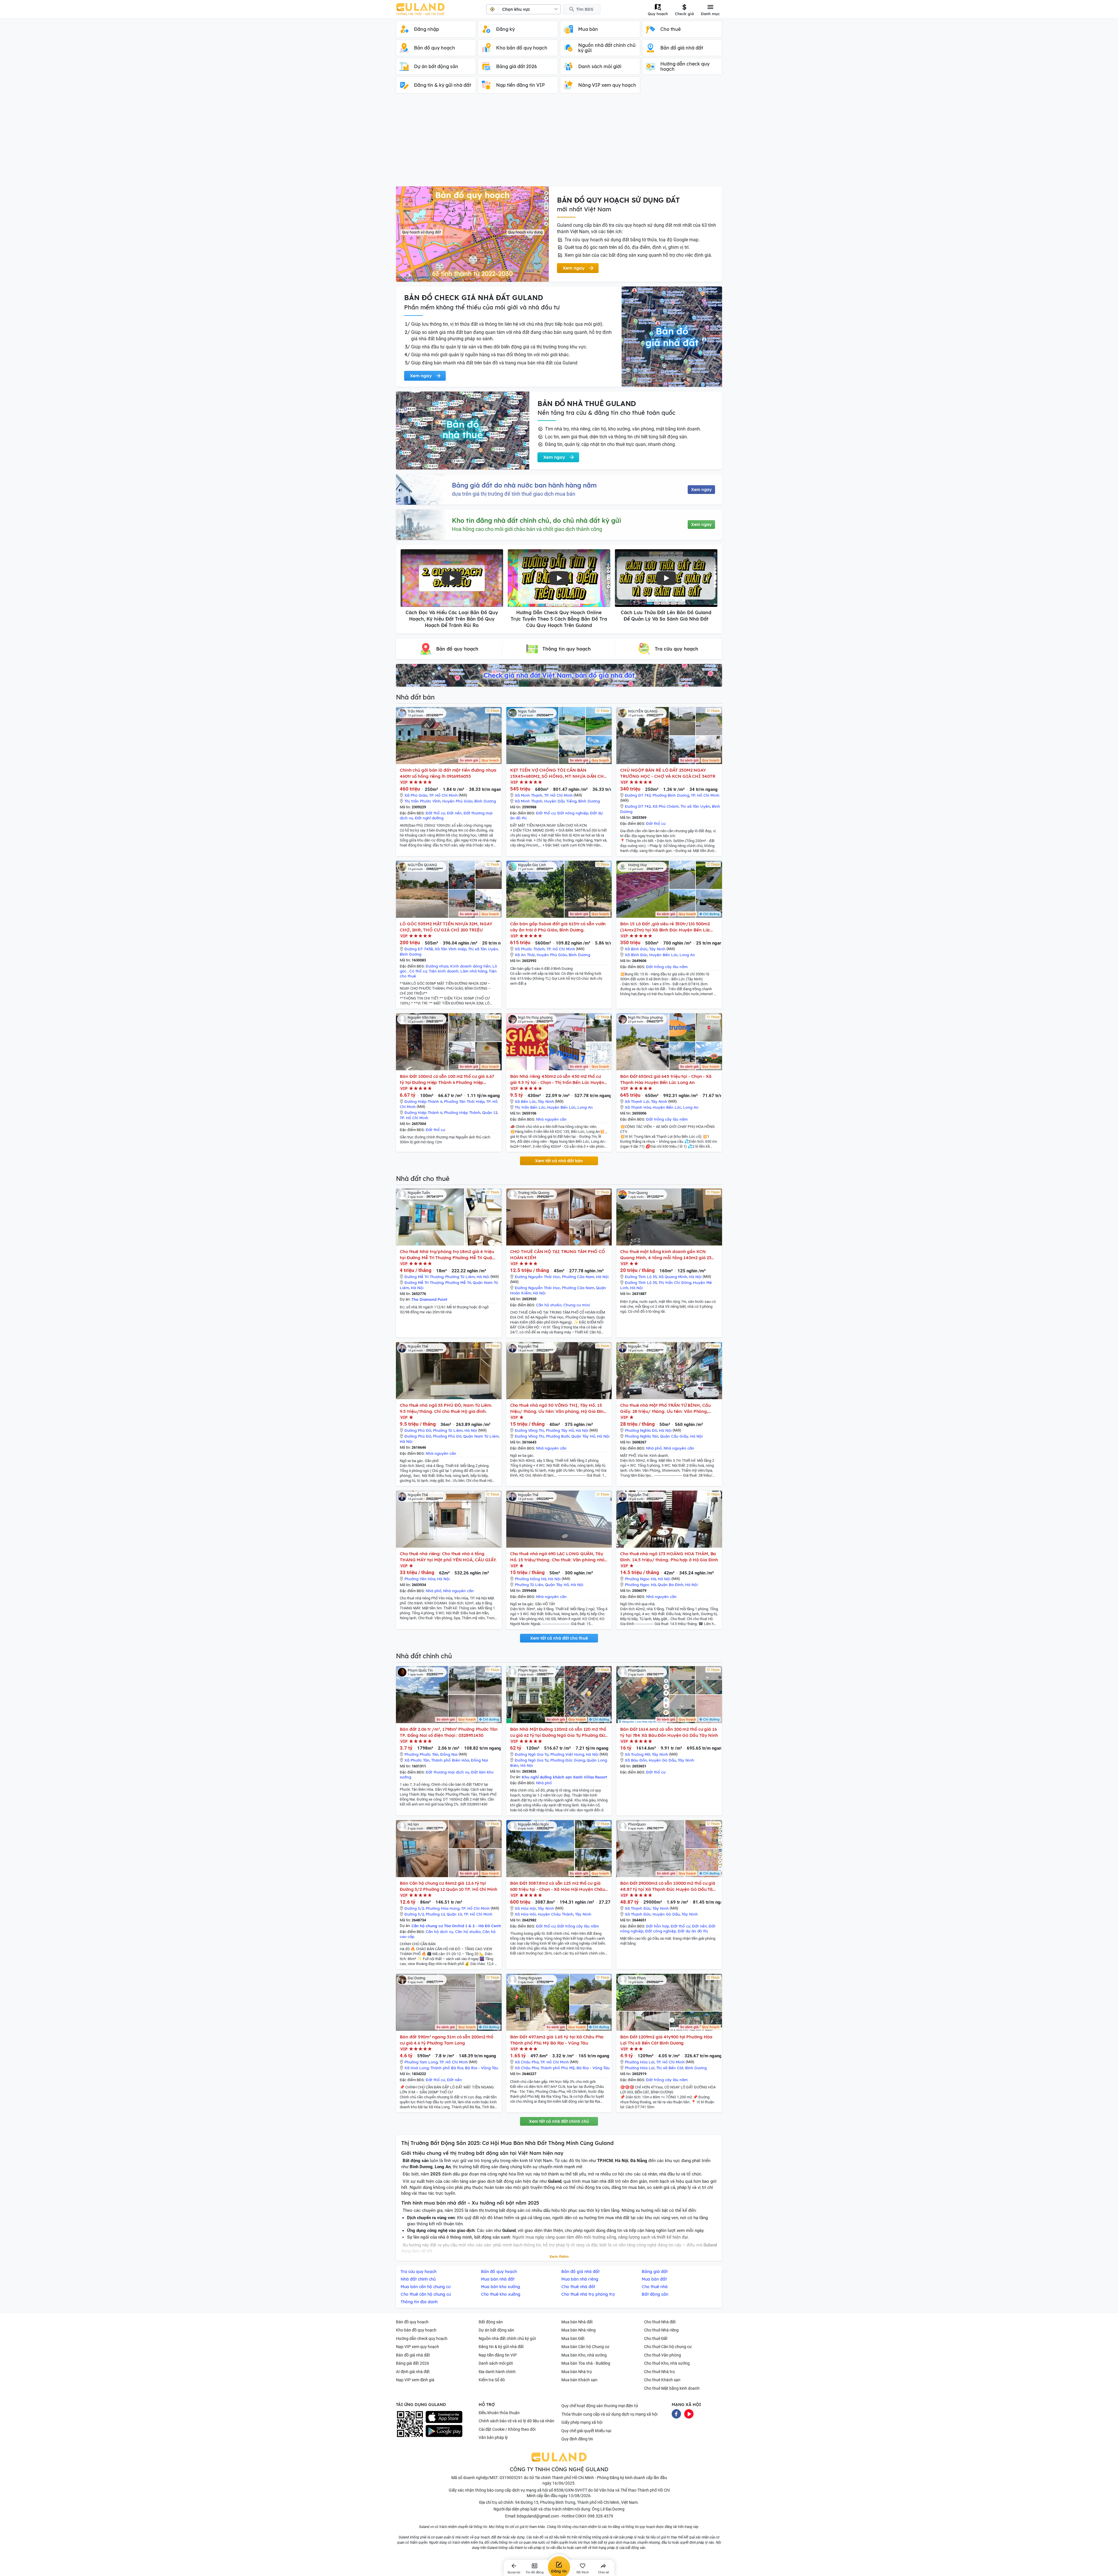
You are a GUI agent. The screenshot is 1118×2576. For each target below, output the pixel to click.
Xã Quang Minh (673, 1277)
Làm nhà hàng (474, 971)
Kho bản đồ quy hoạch (416, 2330)
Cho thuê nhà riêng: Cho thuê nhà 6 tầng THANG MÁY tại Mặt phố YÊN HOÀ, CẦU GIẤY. (448, 1557)
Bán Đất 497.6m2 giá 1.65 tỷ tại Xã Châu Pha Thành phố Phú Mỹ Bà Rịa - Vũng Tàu (557, 2040)
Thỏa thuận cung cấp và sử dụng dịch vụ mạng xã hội (609, 2414)
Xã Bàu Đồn (636, 1760)
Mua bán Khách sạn (579, 2380)
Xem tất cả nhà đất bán (559, 1161)
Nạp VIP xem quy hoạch (418, 2347)
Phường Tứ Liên (529, 1585)
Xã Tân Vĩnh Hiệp (451, 949)
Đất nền (454, 813)
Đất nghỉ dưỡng (429, 818)
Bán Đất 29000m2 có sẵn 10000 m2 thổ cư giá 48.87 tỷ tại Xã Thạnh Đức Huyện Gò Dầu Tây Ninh (668, 1886)
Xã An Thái (525, 955)
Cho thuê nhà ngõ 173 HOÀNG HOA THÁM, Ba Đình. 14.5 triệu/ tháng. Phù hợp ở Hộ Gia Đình (669, 1557)
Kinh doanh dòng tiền (470, 966)
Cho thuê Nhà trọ (659, 2372)
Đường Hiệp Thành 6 (423, 1101)
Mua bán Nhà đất (577, 2322)
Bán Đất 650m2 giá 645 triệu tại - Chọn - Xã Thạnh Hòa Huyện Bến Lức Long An (666, 1079)
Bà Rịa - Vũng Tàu (482, 2068)
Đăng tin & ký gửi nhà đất (501, 2347)
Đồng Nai (449, 1754)
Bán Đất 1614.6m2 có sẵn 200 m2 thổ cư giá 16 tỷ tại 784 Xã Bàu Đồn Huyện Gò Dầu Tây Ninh (669, 1732)
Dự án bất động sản (496, 2330)
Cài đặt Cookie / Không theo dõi (507, 2429)
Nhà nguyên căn (551, 1119)
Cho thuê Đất (656, 2338)
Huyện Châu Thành (556, 1914)
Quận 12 (490, 1112)
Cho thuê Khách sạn (662, 2380)
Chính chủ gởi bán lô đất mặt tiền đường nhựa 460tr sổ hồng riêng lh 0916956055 (448, 773)
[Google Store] (444, 2431)
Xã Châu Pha (527, 2062)
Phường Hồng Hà (530, 1579)
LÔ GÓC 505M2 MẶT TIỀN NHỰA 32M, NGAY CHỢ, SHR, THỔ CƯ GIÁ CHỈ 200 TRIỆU (446, 927)
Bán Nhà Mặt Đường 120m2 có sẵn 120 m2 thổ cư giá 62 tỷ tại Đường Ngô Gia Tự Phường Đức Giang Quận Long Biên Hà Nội (559, 1732)
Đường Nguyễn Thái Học (537, 1277)
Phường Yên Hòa (420, 1579)
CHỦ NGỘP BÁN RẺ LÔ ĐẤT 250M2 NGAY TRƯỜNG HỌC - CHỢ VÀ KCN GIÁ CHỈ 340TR (668, 773)
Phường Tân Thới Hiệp (464, 1101)
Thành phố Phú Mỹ (558, 2068)
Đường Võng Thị (529, 1430)
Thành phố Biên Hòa (450, 1760)
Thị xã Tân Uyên (695, 806)
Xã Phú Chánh (666, 806)
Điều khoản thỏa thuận (499, 2413)
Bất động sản (491, 2322)
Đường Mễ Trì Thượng (424, 1277)
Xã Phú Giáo (416, 795)
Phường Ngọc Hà (640, 1579)
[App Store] (444, 2417)
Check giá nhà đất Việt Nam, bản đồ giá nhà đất (559, 675)
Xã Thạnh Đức (638, 1908)
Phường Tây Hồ (560, 1430)
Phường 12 (435, 1914)
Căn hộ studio (549, 1305)
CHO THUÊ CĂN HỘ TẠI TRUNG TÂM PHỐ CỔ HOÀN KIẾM (558, 1255)
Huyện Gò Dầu (662, 1760)
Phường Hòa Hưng (443, 1908)
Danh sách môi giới (496, 2363)
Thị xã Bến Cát (670, 2068)
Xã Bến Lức (525, 1101)
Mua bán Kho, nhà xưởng (584, 2355)
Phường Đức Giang (568, 1760)
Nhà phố (654, 1448)
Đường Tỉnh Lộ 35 (641, 1277)
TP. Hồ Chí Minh (443, 795)
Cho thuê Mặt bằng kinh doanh (672, 2388)
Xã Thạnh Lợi (637, 1101)
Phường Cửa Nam (578, 1277)
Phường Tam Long (421, 2062)
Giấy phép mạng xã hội (582, 2422)
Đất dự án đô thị (693, 1931)
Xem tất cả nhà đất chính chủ (559, 2121)
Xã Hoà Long (416, 2068)
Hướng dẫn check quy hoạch (422, 2338)
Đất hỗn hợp (658, 1926)
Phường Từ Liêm (460, 1277)
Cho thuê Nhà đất (660, 2322)
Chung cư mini (577, 1305)
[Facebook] (676, 2413)
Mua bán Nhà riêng (579, 2330)
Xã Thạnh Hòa (638, 1107)
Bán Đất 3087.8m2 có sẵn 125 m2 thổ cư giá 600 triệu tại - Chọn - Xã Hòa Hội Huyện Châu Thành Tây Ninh (558, 1886)
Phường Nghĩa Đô (641, 1430)
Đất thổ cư (435, 813)
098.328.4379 (600, 2516)
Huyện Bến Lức (664, 955)
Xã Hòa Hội (525, 1908)
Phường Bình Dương (671, 795)
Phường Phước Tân (421, 1754)
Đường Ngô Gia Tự (532, 1754)
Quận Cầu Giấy (674, 1436)
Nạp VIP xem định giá (415, 2380)
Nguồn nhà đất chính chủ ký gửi (507, 2338)
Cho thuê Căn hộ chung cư (668, 2347)
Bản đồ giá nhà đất (413, 2355)
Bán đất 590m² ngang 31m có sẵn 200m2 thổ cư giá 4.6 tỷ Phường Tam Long (446, 2040)
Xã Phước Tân (417, 1760)
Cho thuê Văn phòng (663, 2355)
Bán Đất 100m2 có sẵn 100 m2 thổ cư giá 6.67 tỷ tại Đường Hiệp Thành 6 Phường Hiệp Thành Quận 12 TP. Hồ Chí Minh (447, 1079)
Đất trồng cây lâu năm (667, 967)
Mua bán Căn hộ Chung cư (585, 2347)
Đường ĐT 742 (638, 795)
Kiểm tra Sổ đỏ (492, 2380)
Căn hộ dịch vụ (439, 1932)
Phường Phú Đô (447, 1436)
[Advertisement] (559, 143)
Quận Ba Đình (671, 1585)
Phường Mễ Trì (458, 1282)
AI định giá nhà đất (413, 2372)
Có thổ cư (418, 971)
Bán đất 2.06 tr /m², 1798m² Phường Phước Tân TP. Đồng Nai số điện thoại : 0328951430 (449, 1732)
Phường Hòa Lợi (640, 2062)
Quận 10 (454, 1914)
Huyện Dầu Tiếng (560, 801)
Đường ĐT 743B (419, 949)
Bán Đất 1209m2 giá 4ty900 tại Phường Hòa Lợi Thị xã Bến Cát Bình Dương (666, 2040)
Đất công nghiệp (661, 1931)
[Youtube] (689, 2413)
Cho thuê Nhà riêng (661, 2330)
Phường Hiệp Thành (462, 1112)
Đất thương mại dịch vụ (447, 1772)
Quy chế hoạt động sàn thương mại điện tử (600, 2406)
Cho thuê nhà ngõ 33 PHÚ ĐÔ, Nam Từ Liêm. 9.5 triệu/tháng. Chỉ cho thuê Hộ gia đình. (446, 1408)
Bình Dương (485, 801)
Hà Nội (483, 1277)
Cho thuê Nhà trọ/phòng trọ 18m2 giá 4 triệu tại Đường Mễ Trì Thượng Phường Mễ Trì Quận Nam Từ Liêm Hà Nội (447, 1255)
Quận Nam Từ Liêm (481, 1436)
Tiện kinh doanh (444, 971)
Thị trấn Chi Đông (675, 1282)
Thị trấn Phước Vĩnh (422, 801)
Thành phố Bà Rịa (447, 2068)
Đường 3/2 (414, 1908)
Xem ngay (701, 490)
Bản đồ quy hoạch (412, 2322)
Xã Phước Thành (530, 949)
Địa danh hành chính (497, 2372)
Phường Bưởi (558, 1436)
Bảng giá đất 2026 (413, 2363)
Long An (687, 955)
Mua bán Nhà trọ (577, 2372)
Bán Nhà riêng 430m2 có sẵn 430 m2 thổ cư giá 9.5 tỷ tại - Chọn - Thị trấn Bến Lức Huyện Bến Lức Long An (557, 1079)
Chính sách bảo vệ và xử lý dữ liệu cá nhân (516, 2421)
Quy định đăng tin (577, 2439)
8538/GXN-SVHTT (571, 2490)
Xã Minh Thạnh (529, 795)
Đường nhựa (437, 966)
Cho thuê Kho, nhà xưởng (667, 2363)
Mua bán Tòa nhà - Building (586, 2363)
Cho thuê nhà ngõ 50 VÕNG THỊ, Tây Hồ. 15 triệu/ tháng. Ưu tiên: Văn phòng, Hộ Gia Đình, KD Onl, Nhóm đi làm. (559, 1408)
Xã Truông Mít (637, 1754)
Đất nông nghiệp (573, 813)
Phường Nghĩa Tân (642, 1436)
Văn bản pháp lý (493, 2437)
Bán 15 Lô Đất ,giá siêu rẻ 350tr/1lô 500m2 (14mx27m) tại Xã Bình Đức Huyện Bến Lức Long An (665, 927)
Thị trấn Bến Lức (530, 1107)
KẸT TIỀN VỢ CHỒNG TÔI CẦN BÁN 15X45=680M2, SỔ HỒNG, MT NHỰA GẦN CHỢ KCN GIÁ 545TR (559, 773)
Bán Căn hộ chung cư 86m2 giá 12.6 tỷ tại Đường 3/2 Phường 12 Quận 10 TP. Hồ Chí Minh (449, 1886)
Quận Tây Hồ (583, 1436)
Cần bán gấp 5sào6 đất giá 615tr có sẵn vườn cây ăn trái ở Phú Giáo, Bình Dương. (558, 927)
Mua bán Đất (573, 2338)
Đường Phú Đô (418, 1430)
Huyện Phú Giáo (457, 801)
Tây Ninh (657, 949)
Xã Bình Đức (636, 949)
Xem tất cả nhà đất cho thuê (559, 1638)
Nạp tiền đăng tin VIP (498, 2355)
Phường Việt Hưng (567, 1754)
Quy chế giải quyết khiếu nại (586, 2431)
